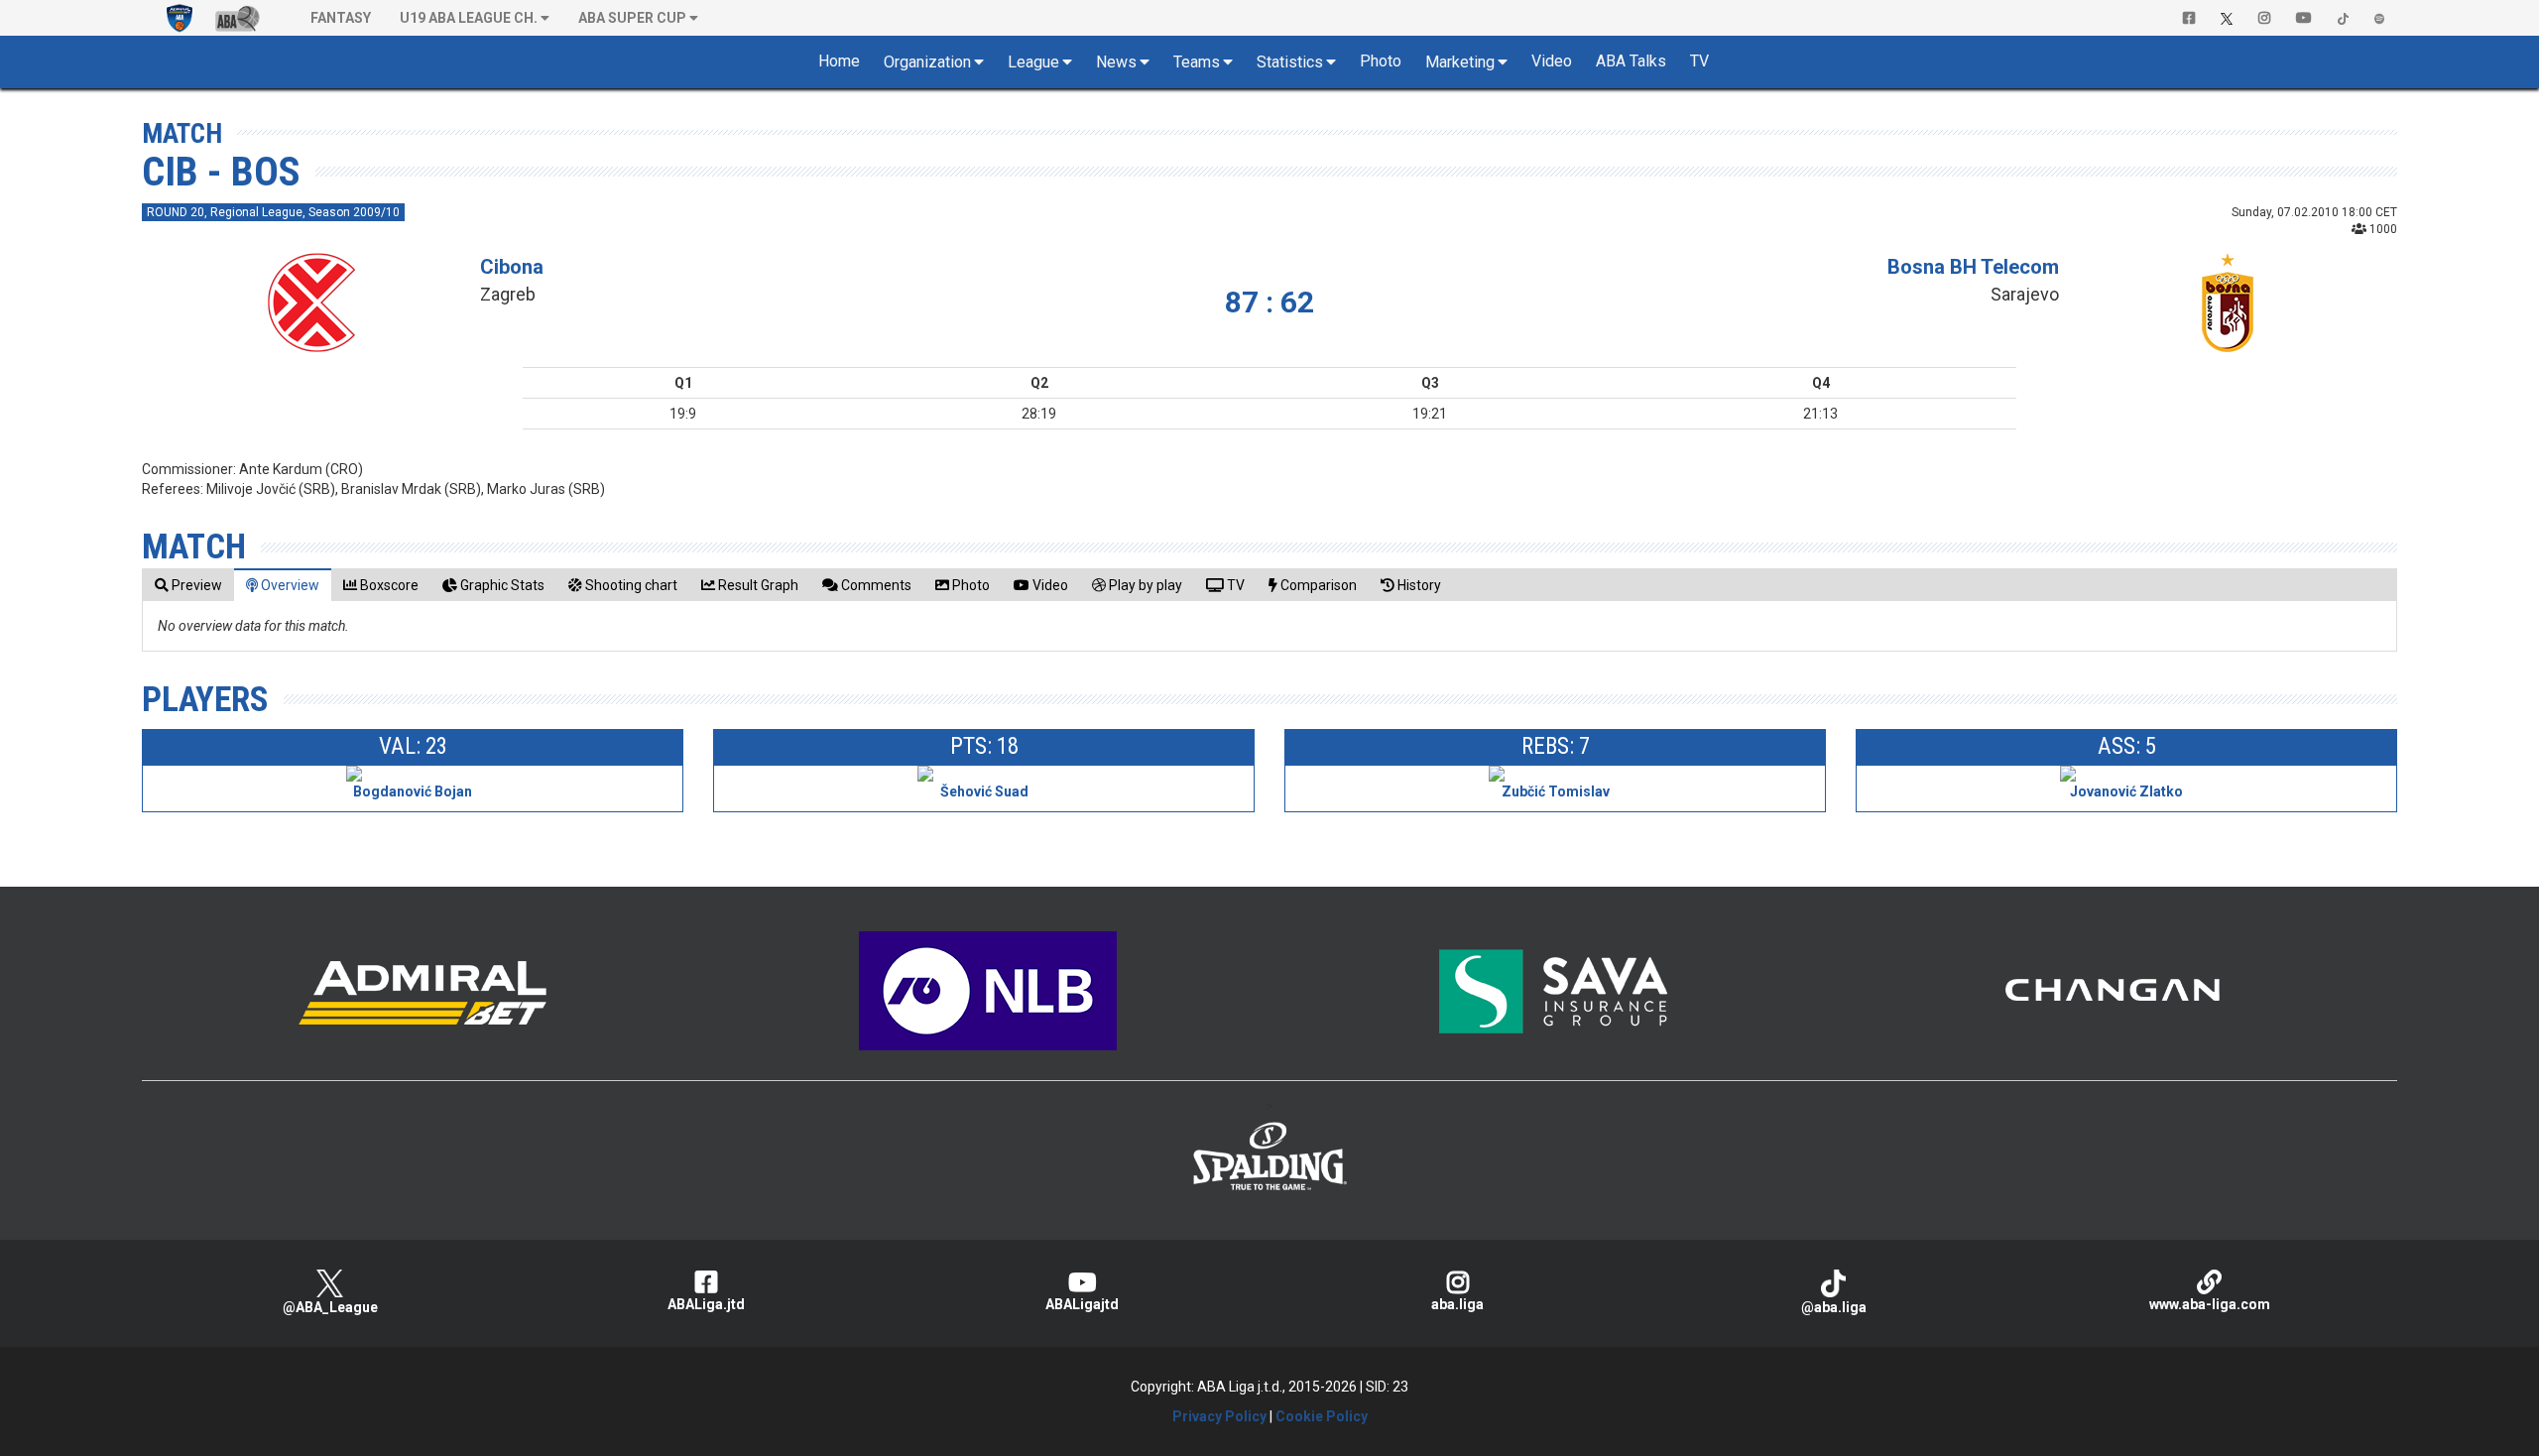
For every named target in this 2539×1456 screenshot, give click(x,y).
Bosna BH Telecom (1973, 267)
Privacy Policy (1219, 1416)
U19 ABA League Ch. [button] (469, 18)
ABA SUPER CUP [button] (632, 18)
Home (839, 61)
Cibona (512, 267)
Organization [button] (927, 62)
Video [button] (1552, 61)
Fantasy (341, 18)
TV (1699, 61)
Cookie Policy (1322, 1416)
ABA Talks (1631, 61)
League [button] (1033, 62)
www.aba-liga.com (2210, 1304)
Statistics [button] (1290, 62)
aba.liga (1457, 1304)
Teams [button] (1197, 62)
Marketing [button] (1460, 62)
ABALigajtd (1082, 1304)
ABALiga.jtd (706, 1304)
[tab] (188, 585)
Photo (1381, 61)
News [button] (1116, 62)
